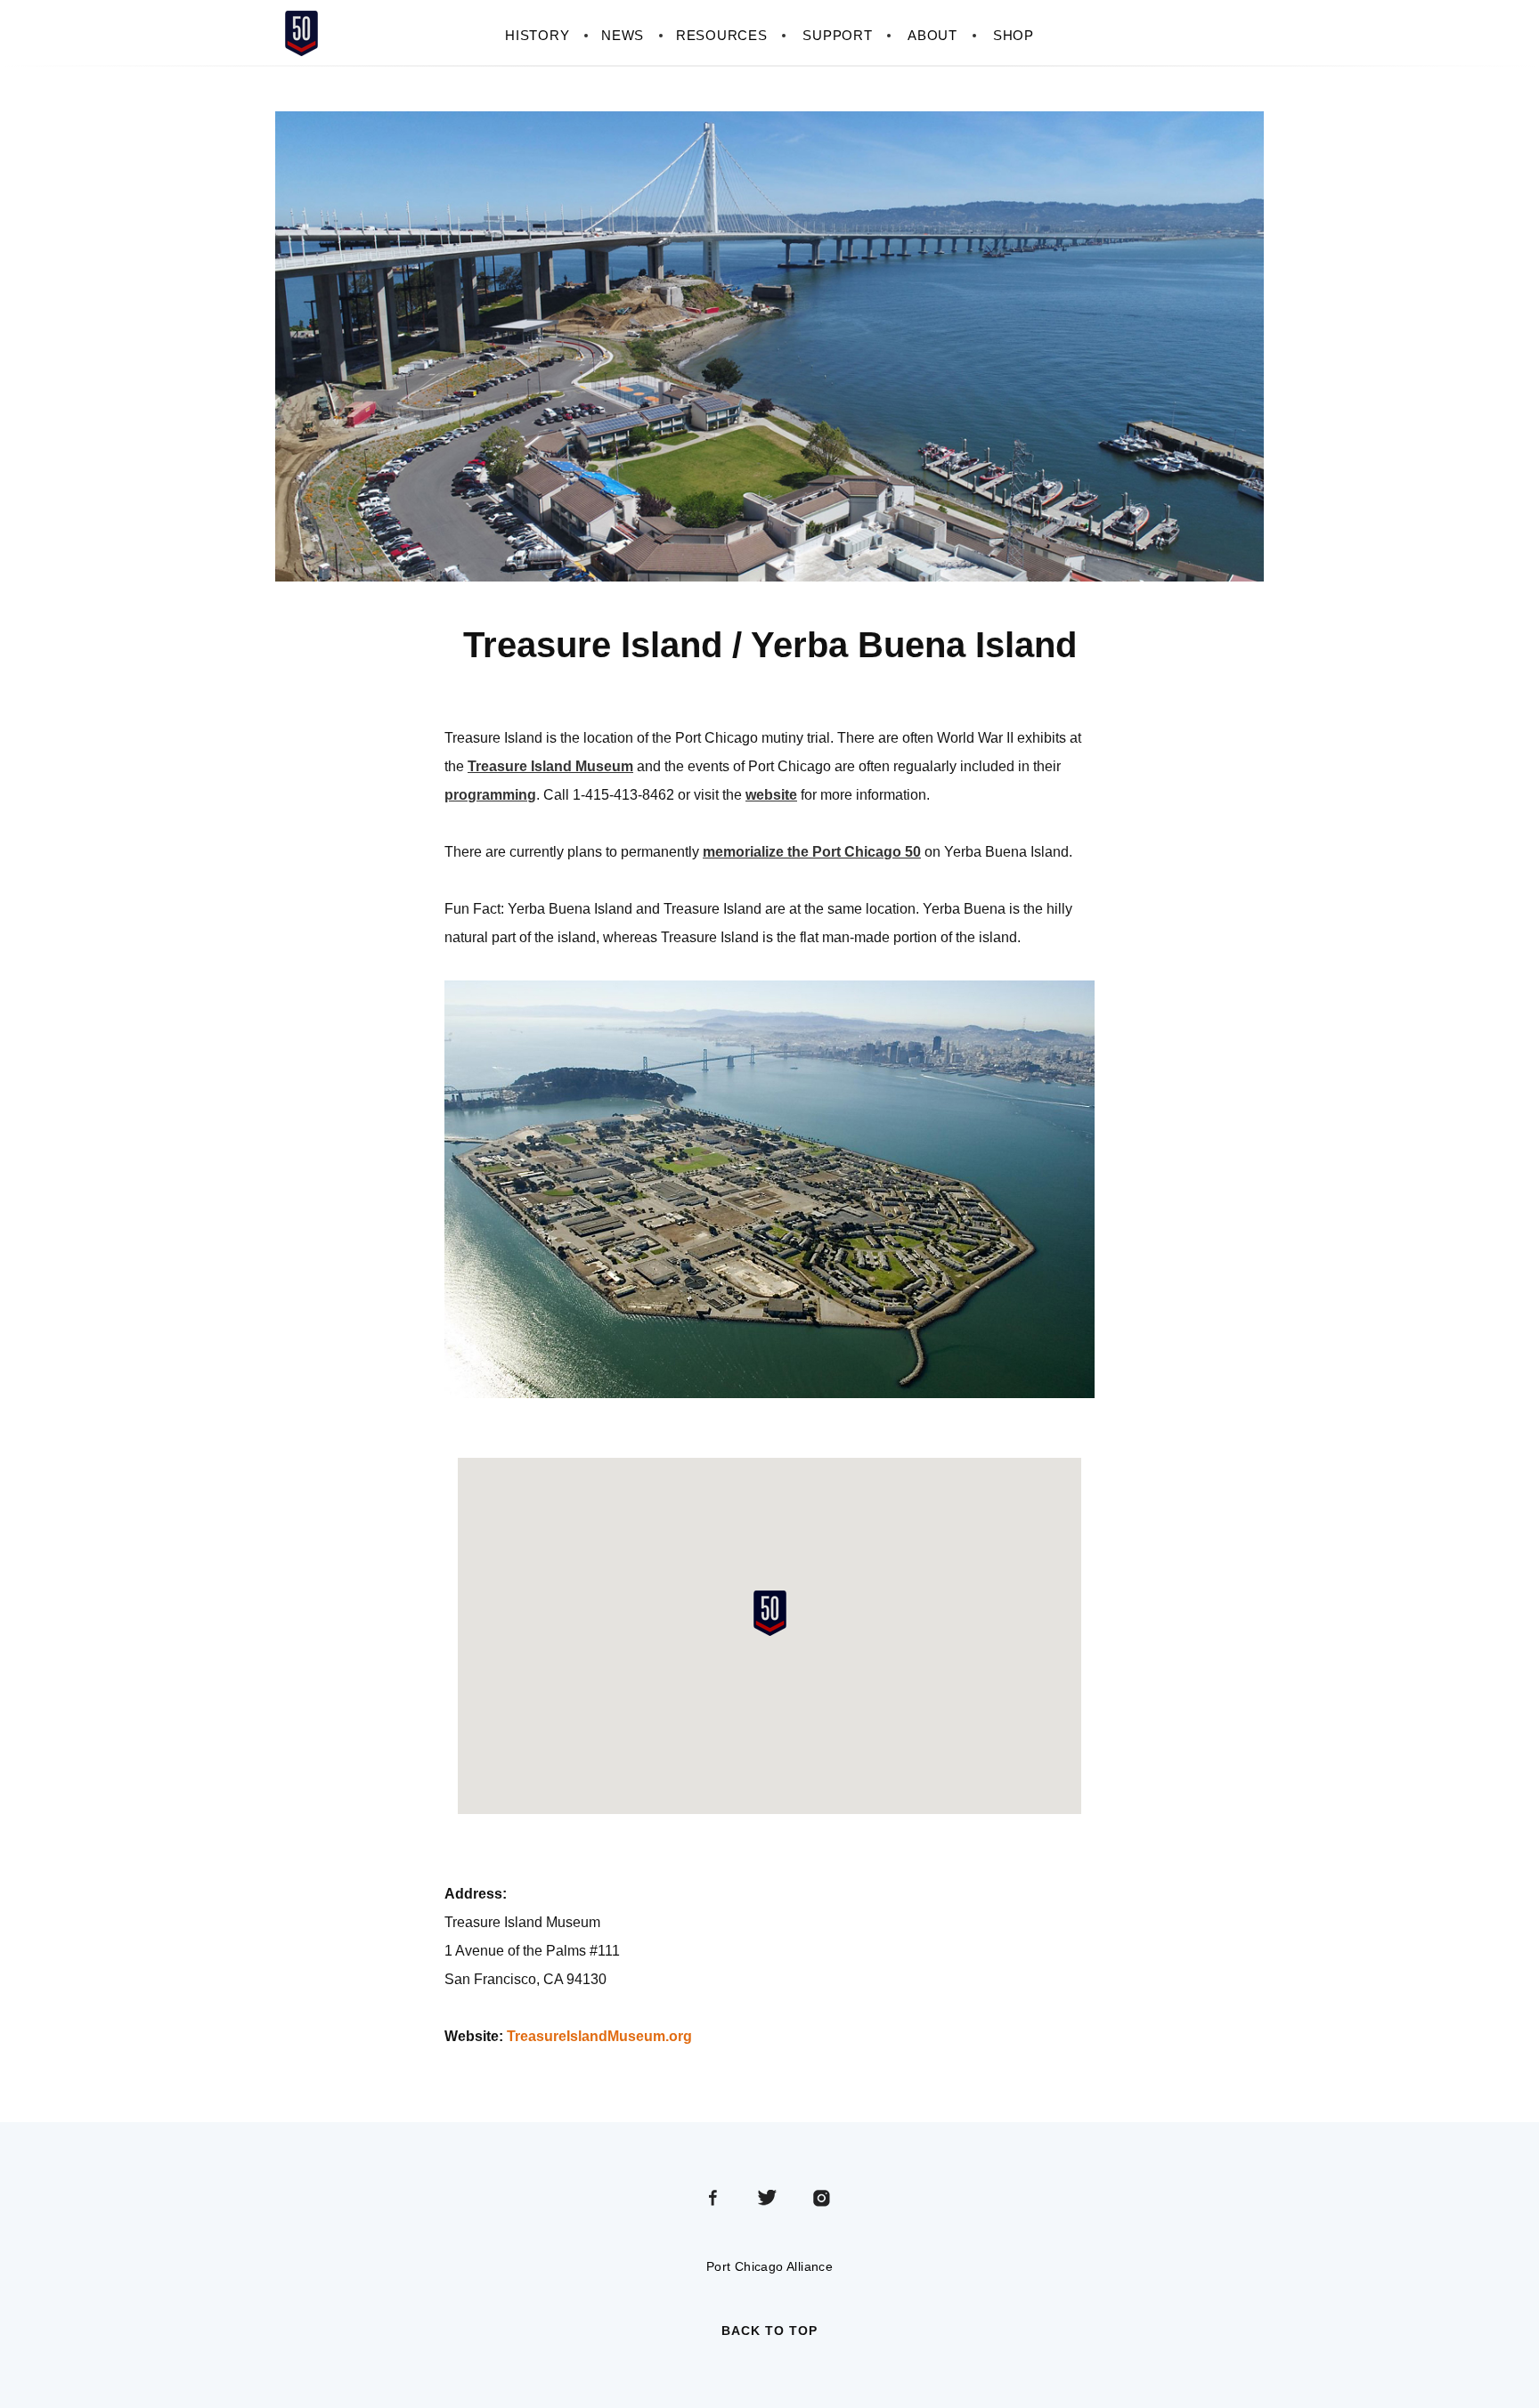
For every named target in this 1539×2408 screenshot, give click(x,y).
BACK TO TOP (769, 2331)
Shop (1014, 35)
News (623, 35)
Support (837, 35)
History (537, 35)
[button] (769, 1613)
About (932, 35)
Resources (721, 35)
